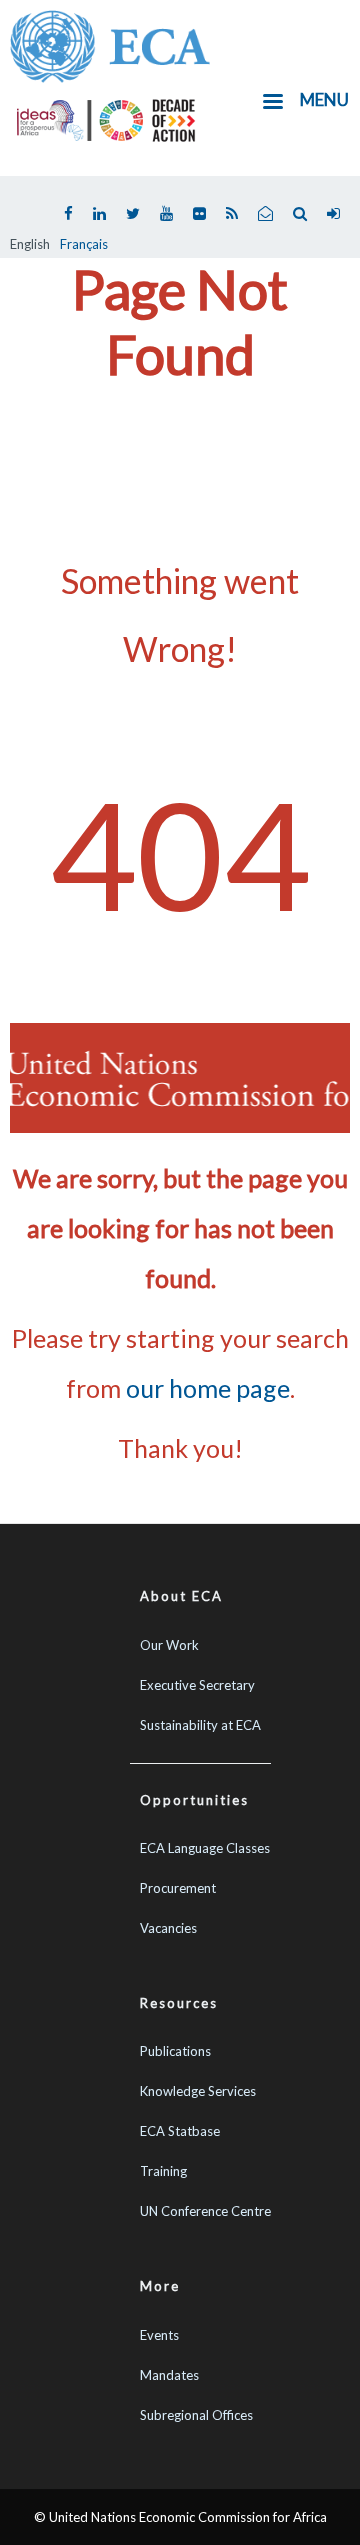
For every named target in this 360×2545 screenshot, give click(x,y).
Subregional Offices (196, 2415)
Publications (175, 2051)
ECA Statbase (180, 2131)
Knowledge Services (198, 2091)
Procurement (178, 1888)
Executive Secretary (197, 1685)
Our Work (169, 1645)
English (30, 244)
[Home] (110, 44)
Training (163, 2171)
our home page (208, 1388)
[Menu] (272, 103)
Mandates (169, 2375)
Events (159, 2335)
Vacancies (168, 1928)
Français (84, 244)
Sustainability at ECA (200, 1725)
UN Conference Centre (205, 2211)
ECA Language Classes (205, 1848)
